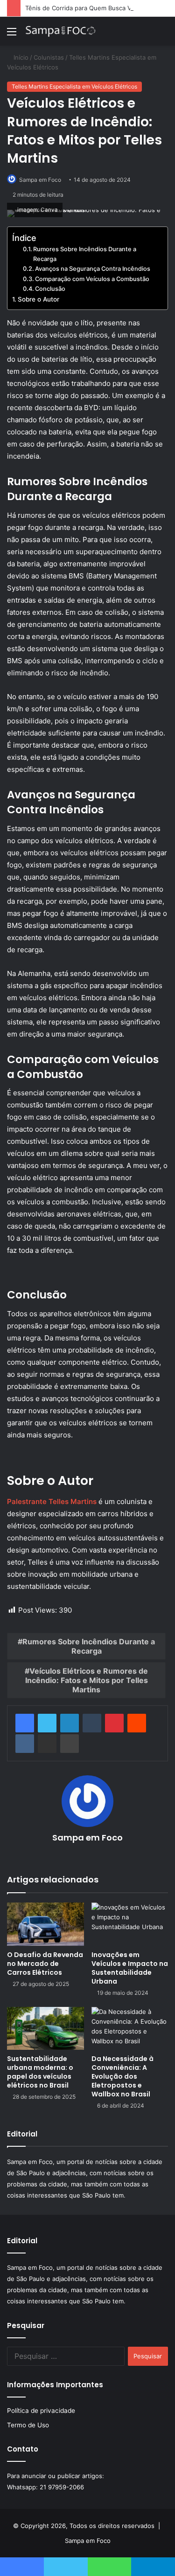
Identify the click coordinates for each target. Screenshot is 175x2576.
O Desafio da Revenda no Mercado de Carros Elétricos (45, 1964)
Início (20, 57)
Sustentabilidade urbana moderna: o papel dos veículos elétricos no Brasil (40, 2072)
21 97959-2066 (62, 2487)
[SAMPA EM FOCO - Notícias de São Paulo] (61, 31)
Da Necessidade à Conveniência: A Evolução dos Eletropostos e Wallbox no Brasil (122, 2076)
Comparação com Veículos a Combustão (92, 279)
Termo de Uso (28, 2425)
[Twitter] (47, 1723)
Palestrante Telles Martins (52, 1501)
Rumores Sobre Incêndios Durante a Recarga (85, 254)
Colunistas (49, 57)
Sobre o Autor (38, 299)
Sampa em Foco (87, 1838)
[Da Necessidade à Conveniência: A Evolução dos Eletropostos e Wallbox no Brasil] (130, 2029)
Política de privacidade (41, 2411)
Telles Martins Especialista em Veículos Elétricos (74, 86)
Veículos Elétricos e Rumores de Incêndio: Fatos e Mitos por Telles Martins (87, 1680)
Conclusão (50, 289)
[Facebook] (25, 1723)
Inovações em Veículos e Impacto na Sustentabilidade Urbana (130, 1968)
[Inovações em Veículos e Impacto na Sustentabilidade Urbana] (130, 1924)
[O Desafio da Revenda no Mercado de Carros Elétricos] (45, 1924)
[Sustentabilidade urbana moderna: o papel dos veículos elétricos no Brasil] (45, 2029)
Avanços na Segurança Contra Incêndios (93, 269)
